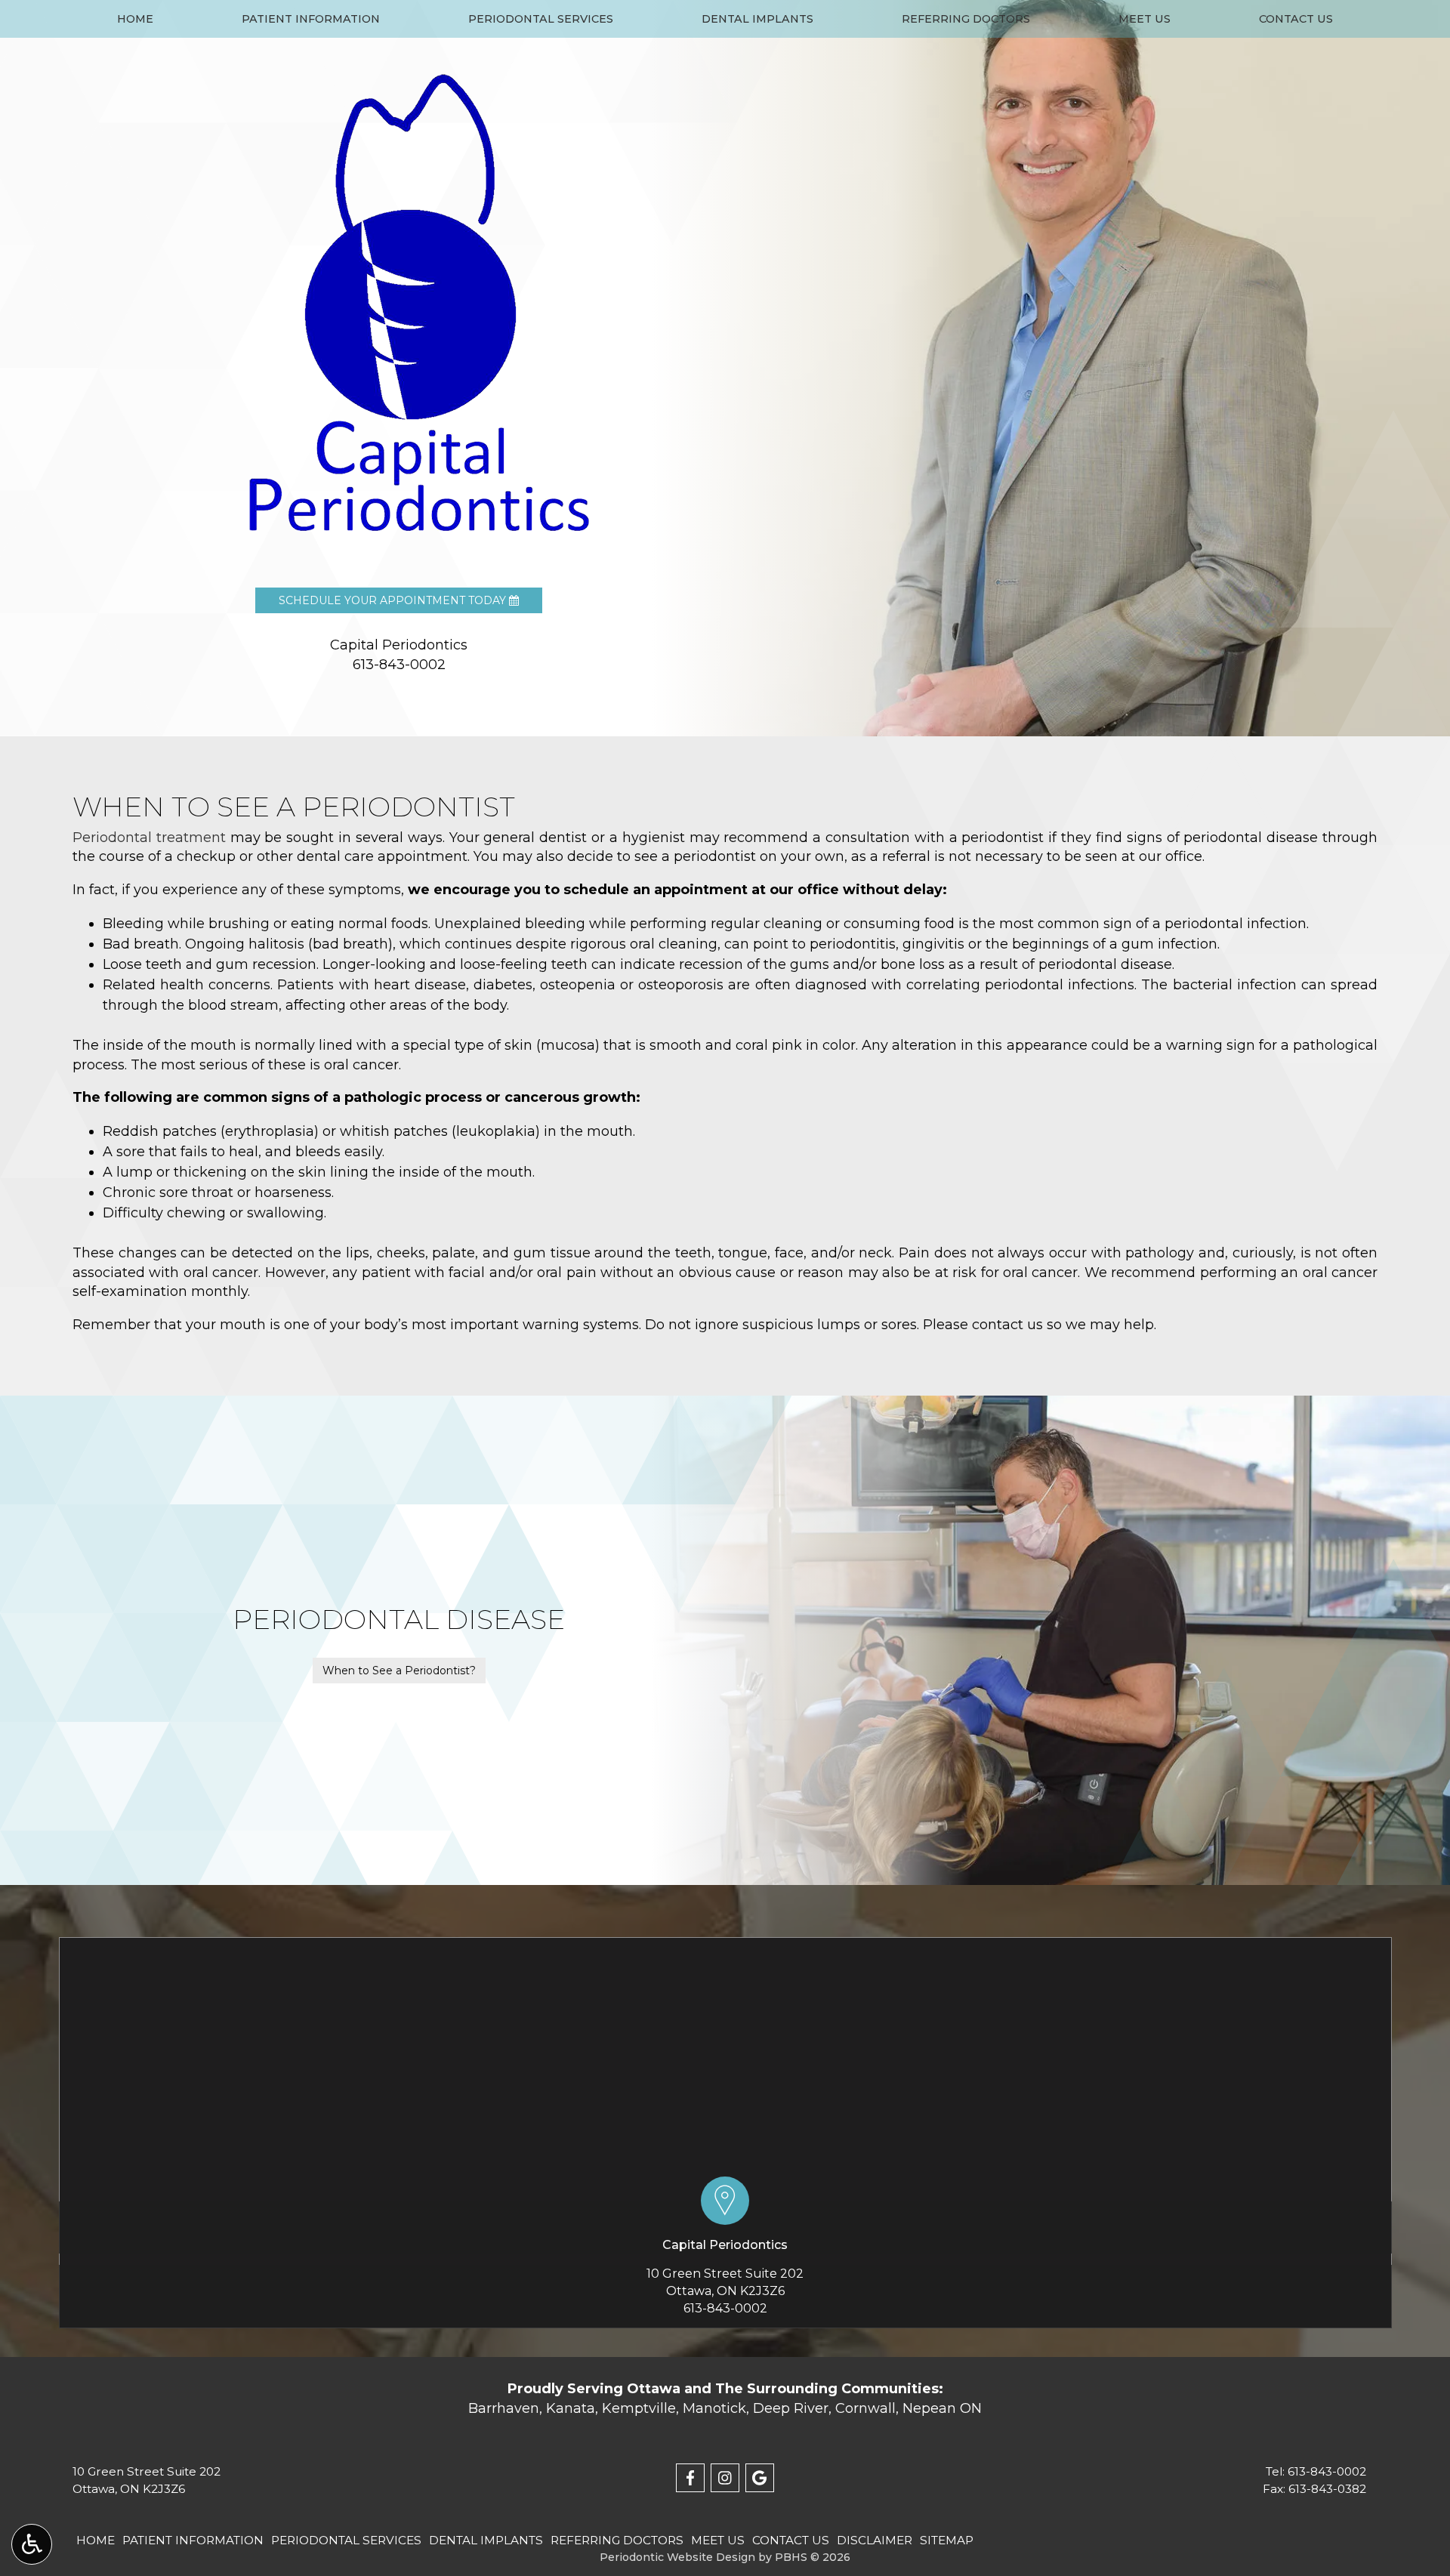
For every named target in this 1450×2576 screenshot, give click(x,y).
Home (135, 19)
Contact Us (1296, 19)
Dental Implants (757, 19)
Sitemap (947, 2540)
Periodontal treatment (149, 838)
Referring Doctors (966, 19)
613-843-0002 (725, 2308)
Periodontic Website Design (677, 2557)
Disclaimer (875, 2540)
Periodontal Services (541, 19)
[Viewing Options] (32, 2544)
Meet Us (1145, 19)
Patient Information (311, 19)
